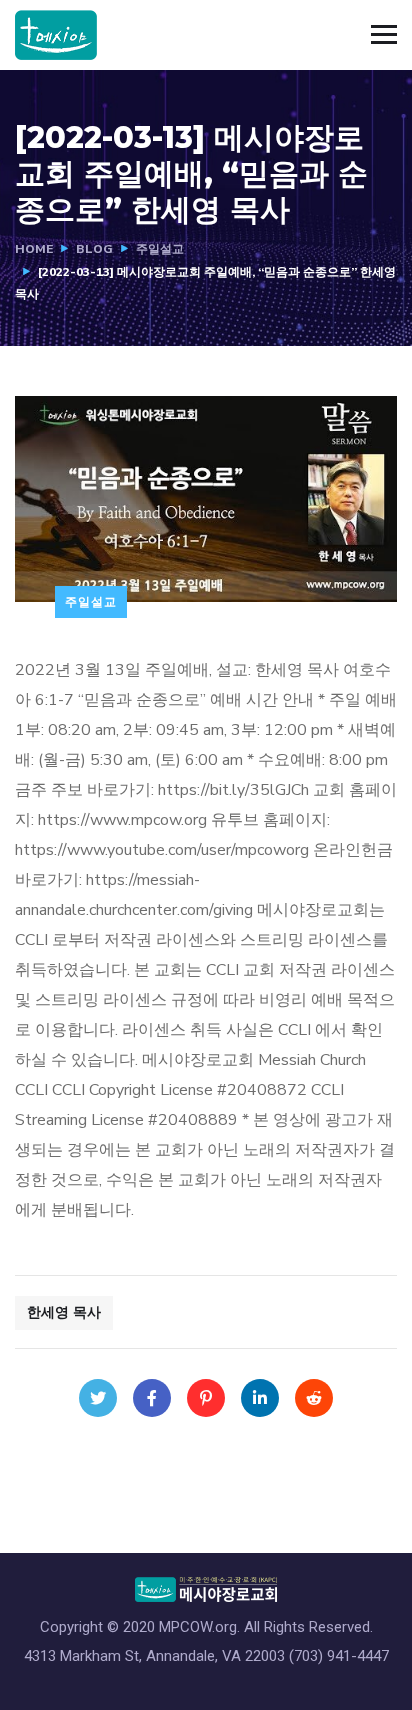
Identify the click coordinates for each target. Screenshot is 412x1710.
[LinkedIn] (260, 1398)
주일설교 (160, 249)
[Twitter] (98, 1398)
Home (34, 249)
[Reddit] (314, 1398)
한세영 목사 (64, 1312)
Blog (94, 249)
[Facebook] (152, 1398)
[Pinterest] (206, 1398)
